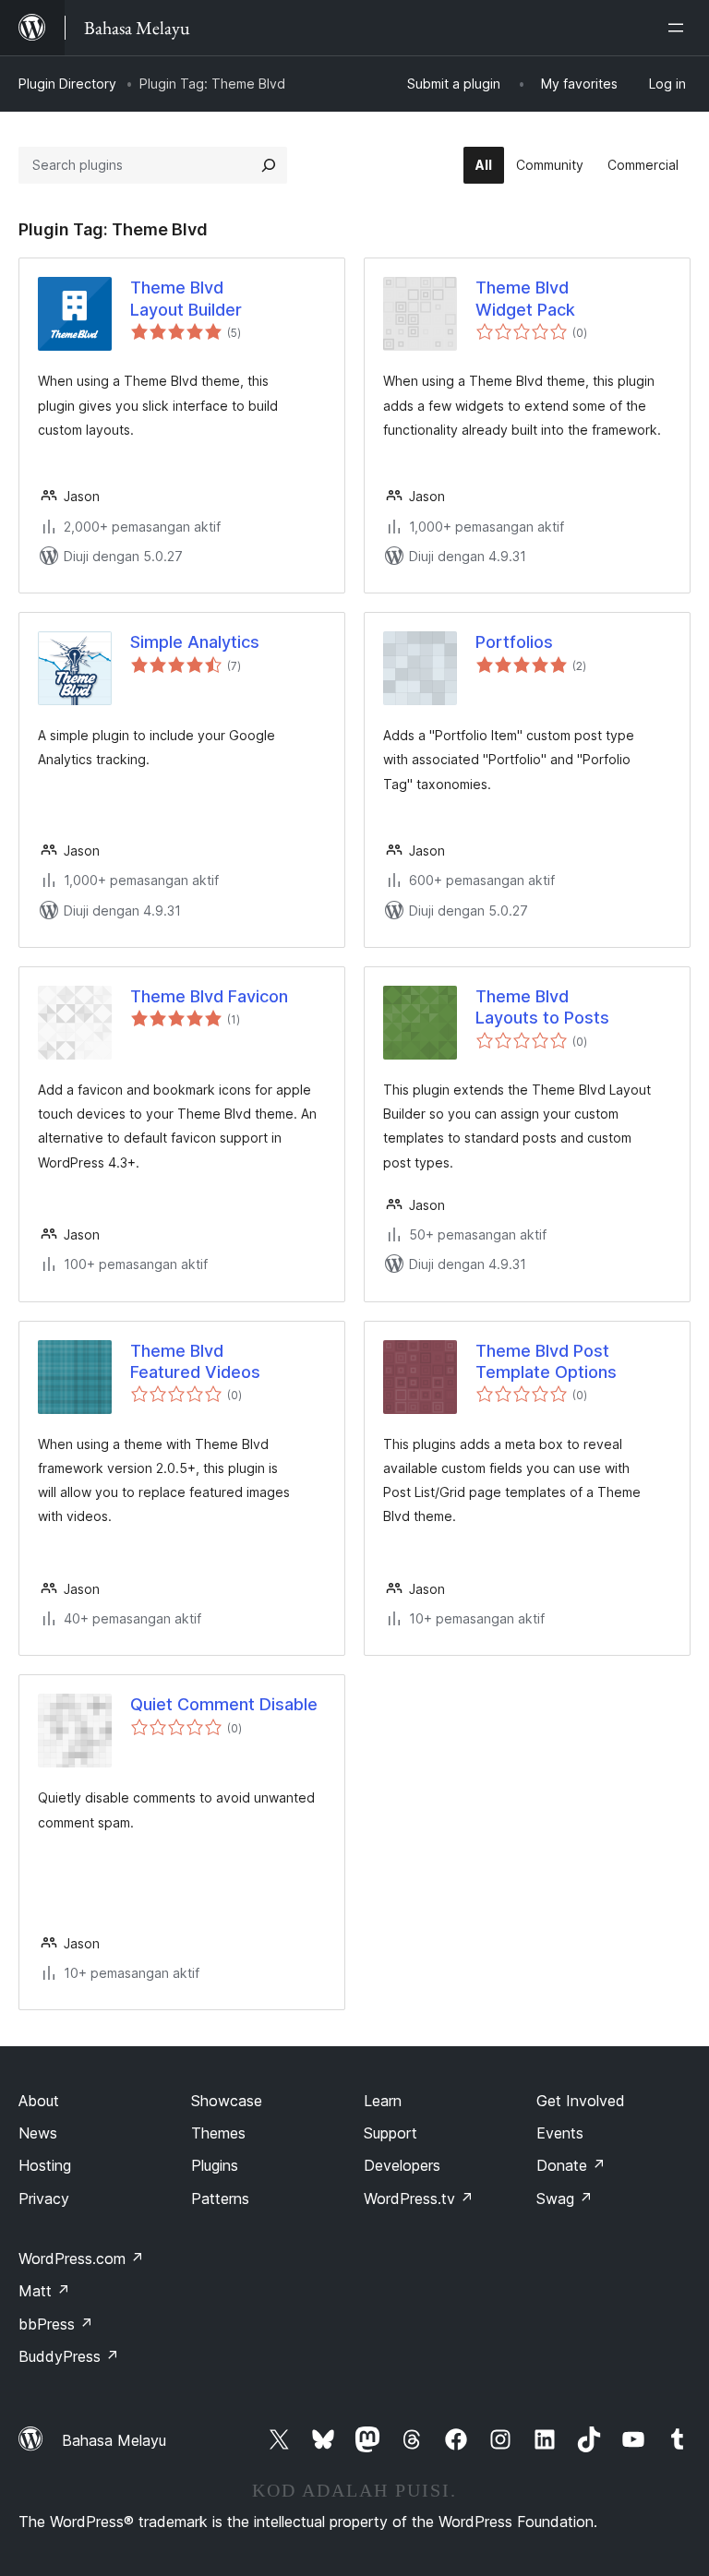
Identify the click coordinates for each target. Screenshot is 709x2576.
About (39, 2101)
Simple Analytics (195, 642)
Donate (571, 2165)
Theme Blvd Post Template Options (546, 1361)
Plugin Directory (67, 84)
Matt (44, 2291)
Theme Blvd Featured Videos (195, 1361)
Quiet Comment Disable (224, 1704)
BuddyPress (69, 2356)
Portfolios (514, 642)
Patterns (220, 2199)
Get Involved (581, 2101)
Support (391, 2133)
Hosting (45, 2165)
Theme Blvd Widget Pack (525, 298)
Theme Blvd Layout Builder (186, 298)
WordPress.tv (419, 2199)
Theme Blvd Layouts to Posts (542, 1007)
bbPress (56, 2324)
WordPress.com (81, 2258)
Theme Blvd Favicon (209, 996)
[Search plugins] (269, 165)
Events (560, 2133)
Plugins (215, 2165)
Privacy (44, 2199)
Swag (565, 2199)
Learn (383, 2101)
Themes (218, 2133)
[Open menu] (679, 28)
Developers (402, 2165)
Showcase (227, 2101)
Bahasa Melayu (114, 2440)
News (38, 2133)
